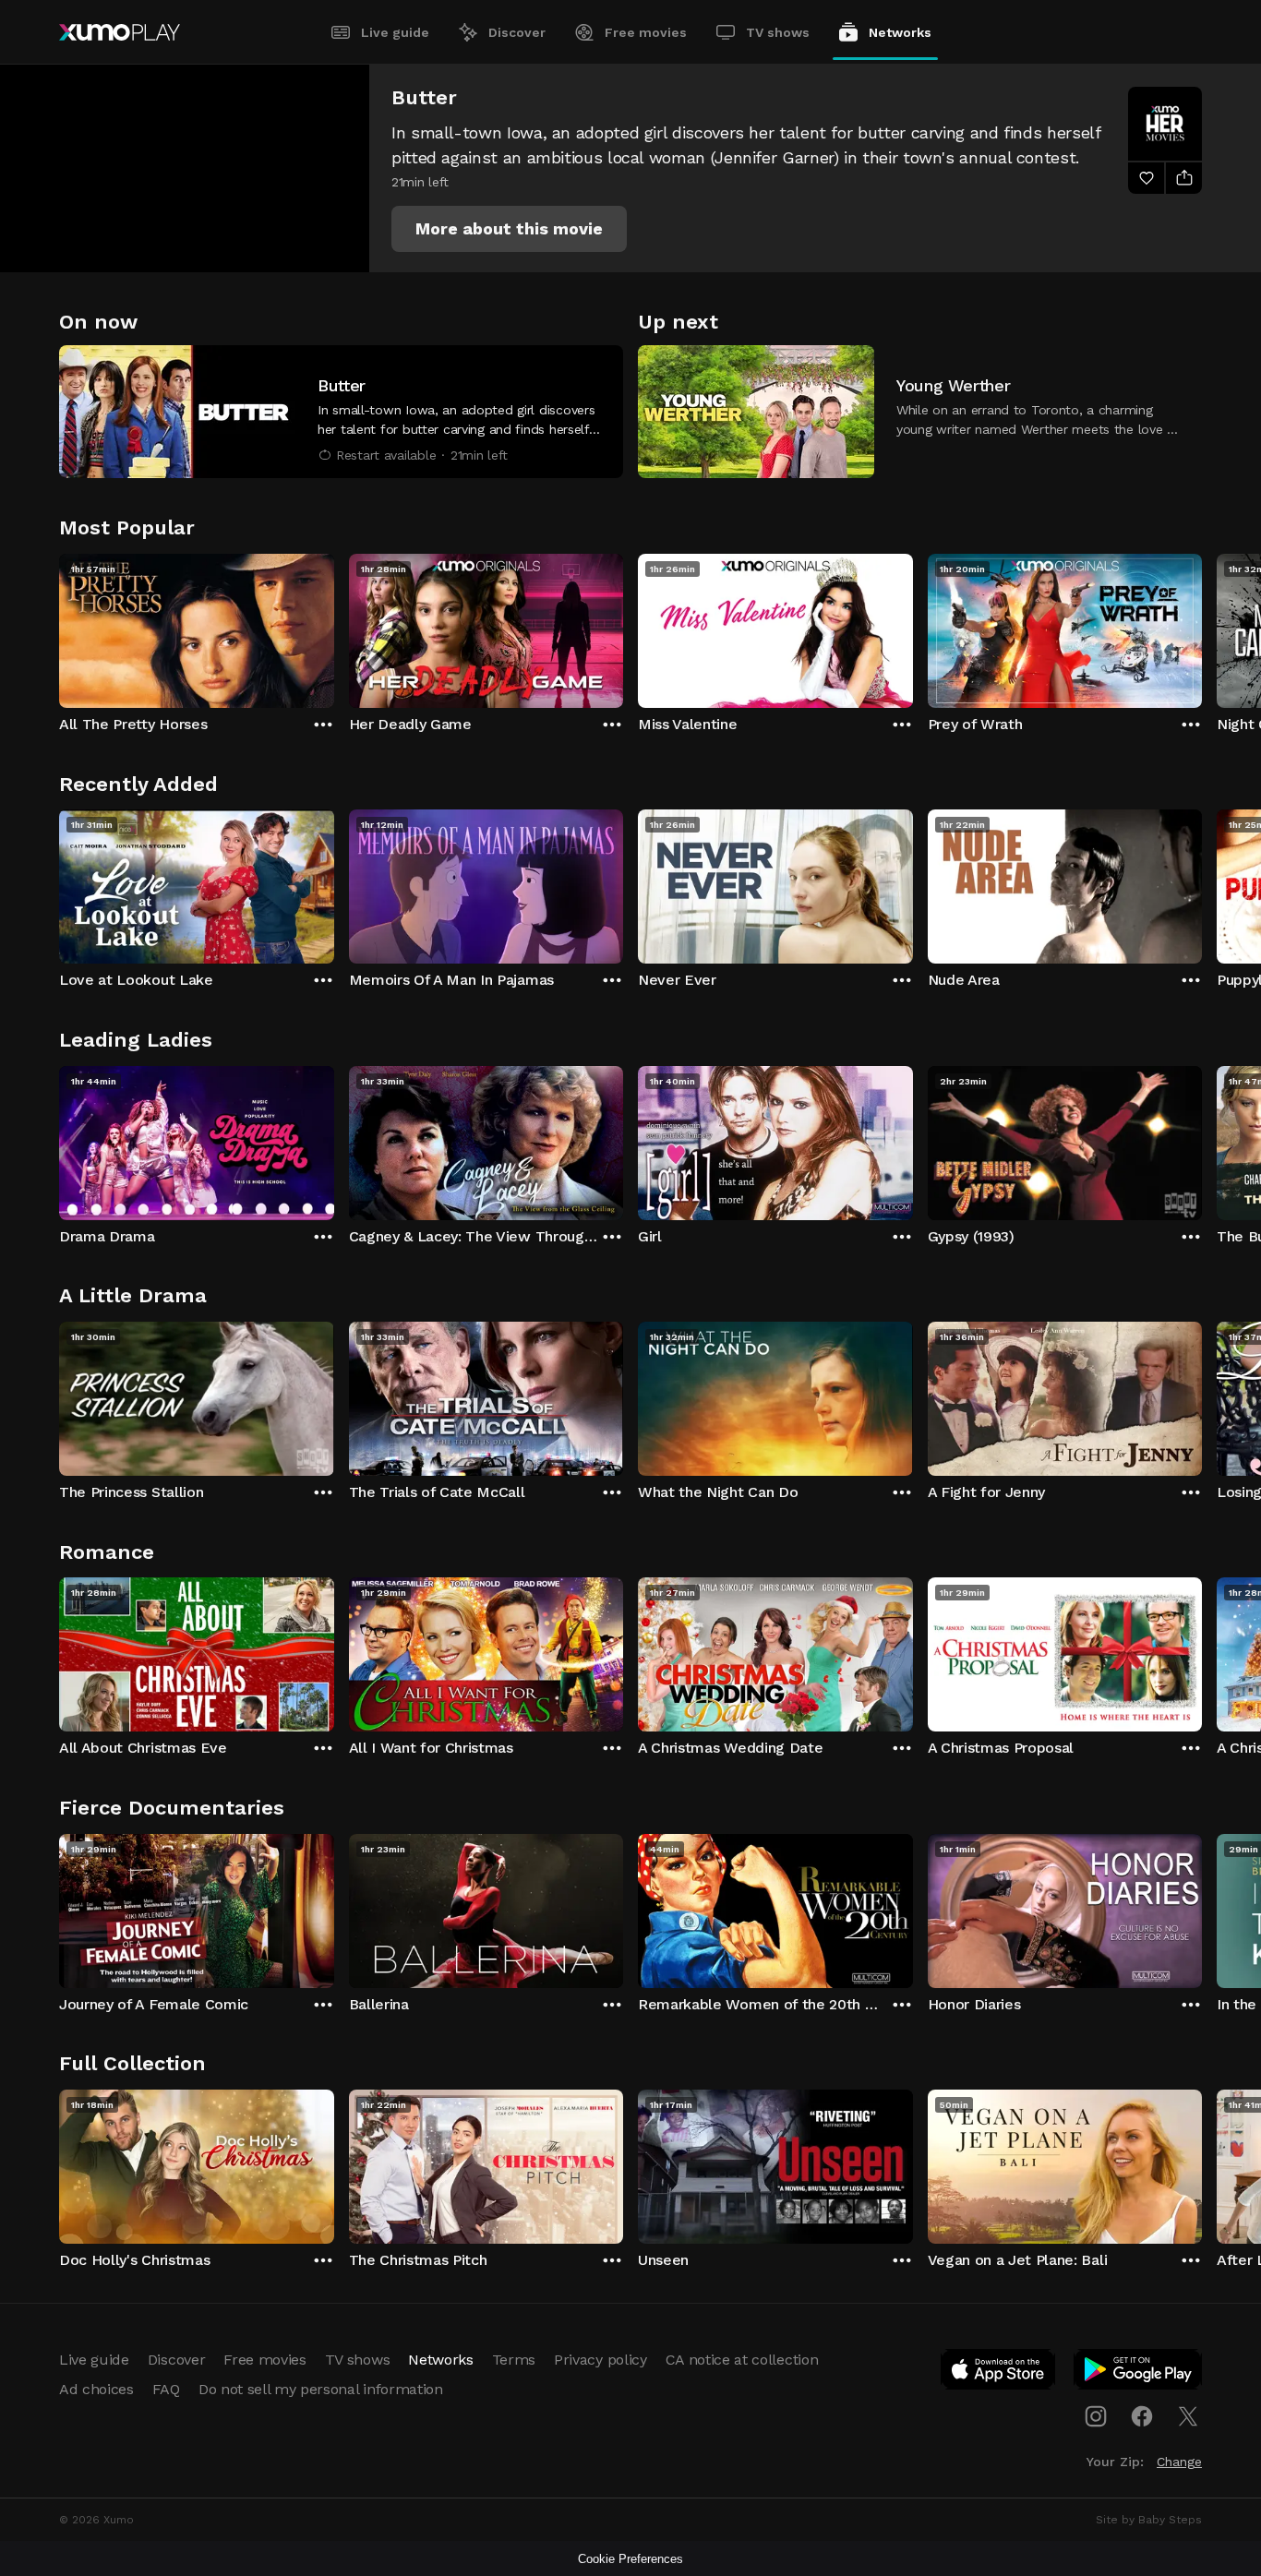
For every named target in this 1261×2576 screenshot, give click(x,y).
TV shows (778, 32)
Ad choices (96, 2389)
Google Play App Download (1139, 2373)
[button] (509, 229)
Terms (514, 2360)
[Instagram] (1096, 2416)
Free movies (646, 32)
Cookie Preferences (630, 2559)
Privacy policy (600, 2360)
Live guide (395, 32)
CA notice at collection (742, 2360)
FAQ (166, 2389)
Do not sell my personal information (321, 2389)
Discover (517, 32)
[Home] (120, 32)
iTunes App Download (999, 2373)
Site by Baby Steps (1149, 2520)
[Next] (1202, 627)
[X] (1188, 2416)
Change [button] (1179, 2462)
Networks (900, 32)
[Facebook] (1142, 2416)
